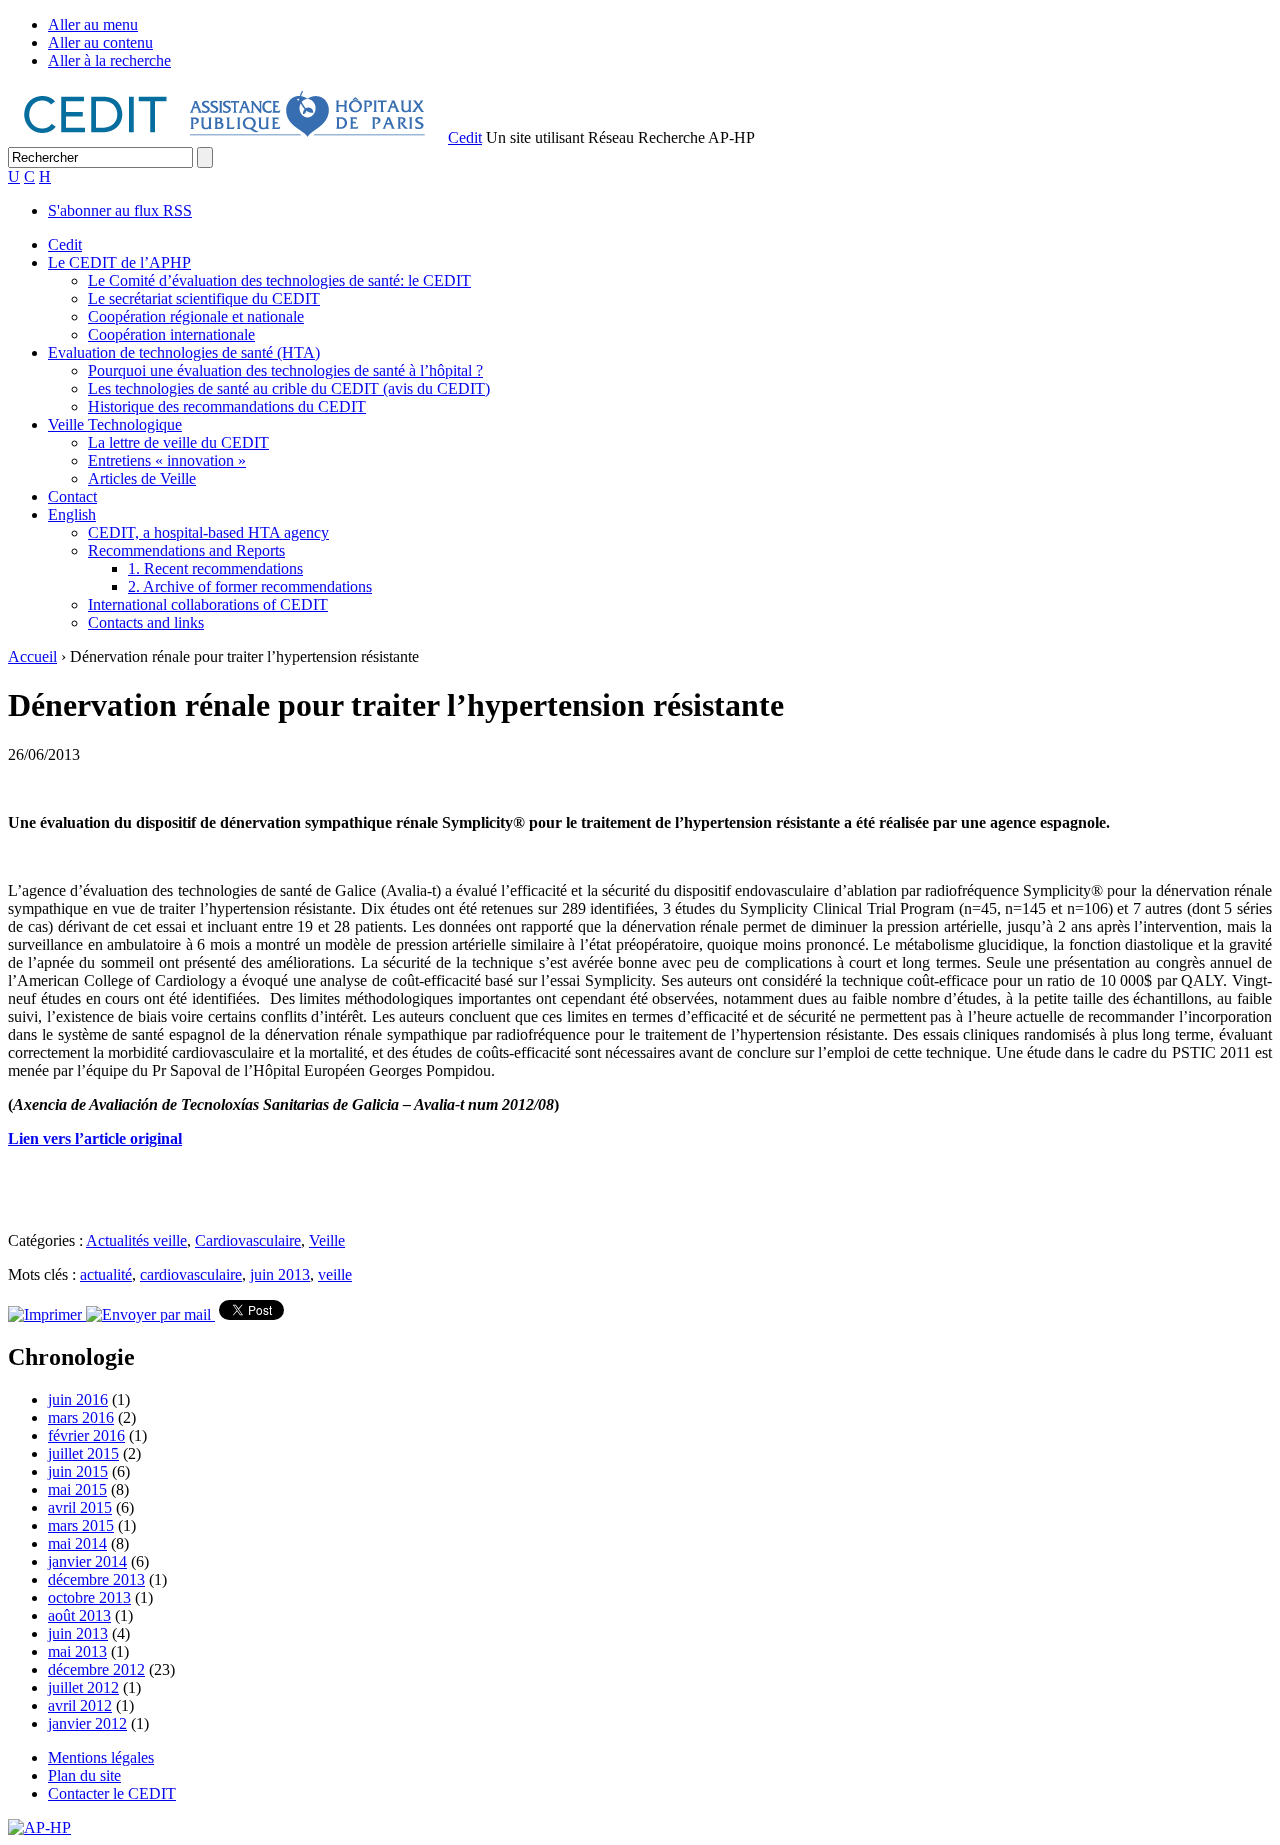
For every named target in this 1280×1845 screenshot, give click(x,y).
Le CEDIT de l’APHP (119, 262)
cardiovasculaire (191, 1274)
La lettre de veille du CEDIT (178, 442)
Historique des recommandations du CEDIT (227, 406)
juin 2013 (280, 1274)
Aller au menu (93, 24)
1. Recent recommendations (215, 568)
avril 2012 (80, 1705)
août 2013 (79, 1615)
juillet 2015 (83, 1453)
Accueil (32, 656)
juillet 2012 (83, 1687)
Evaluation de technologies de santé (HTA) (184, 352)
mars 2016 (81, 1417)
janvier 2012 (87, 1723)
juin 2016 (78, 1399)
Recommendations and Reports (186, 550)
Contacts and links (146, 622)
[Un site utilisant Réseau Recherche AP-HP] (226, 137)
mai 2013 (77, 1651)
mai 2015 (77, 1489)
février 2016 (86, 1435)
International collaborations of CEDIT (208, 604)
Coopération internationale (171, 334)
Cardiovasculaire (248, 1240)
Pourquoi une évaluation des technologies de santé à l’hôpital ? (285, 370)
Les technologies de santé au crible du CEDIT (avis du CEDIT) (289, 388)
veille (335, 1274)
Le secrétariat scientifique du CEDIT (204, 298)
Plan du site (84, 1775)
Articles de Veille (142, 478)
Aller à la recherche (109, 60)
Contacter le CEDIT (112, 1793)
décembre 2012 (96, 1669)
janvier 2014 (87, 1561)
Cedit (465, 137)
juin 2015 (78, 1471)
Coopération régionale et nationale (196, 316)
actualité (106, 1274)
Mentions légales (101, 1757)
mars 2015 (81, 1525)
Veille (327, 1240)
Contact (72, 496)
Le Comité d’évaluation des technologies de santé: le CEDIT (279, 280)
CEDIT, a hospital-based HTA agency (208, 532)
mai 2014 (77, 1543)
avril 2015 (80, 1507)
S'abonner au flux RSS (120, 210)
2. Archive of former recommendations (250, 586)
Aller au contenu (100, 42)
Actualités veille (136, 1240)
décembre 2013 (96, 1579)
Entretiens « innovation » (167, 460)
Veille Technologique (115, 424)
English (72, 514)
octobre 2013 (89, 1597)
